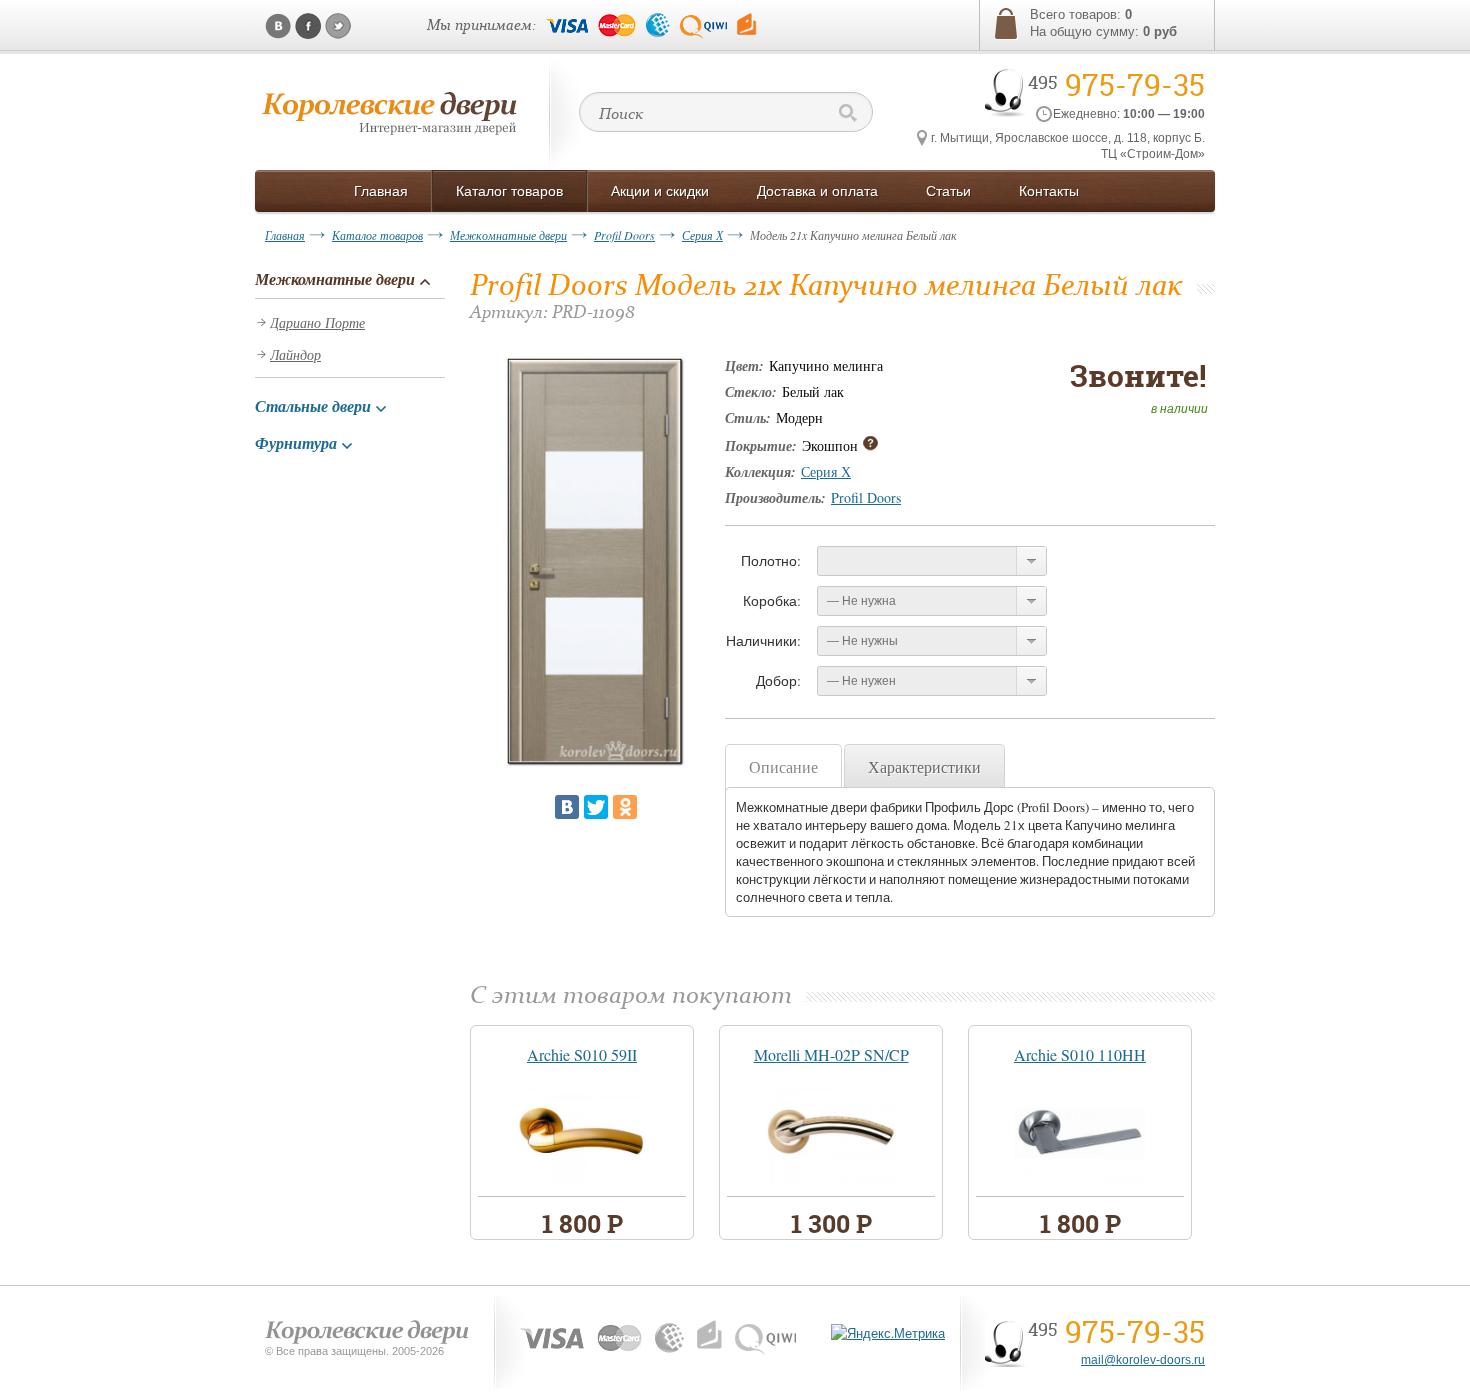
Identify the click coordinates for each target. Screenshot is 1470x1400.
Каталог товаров (377, 235)
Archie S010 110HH (1080, 1054)
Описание (783, 766)
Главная (285, 235)
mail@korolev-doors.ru (1143, 1360)
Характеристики (924, 766)
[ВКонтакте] (567, 807)
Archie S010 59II (582, 1054)
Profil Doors (624, 235)
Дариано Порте (317, 322)
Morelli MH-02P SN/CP (831, 1054)
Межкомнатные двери (508, 235)
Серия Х (702, 235)
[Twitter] (596, 807)
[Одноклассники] (625, 807)
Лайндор (295, 354)
